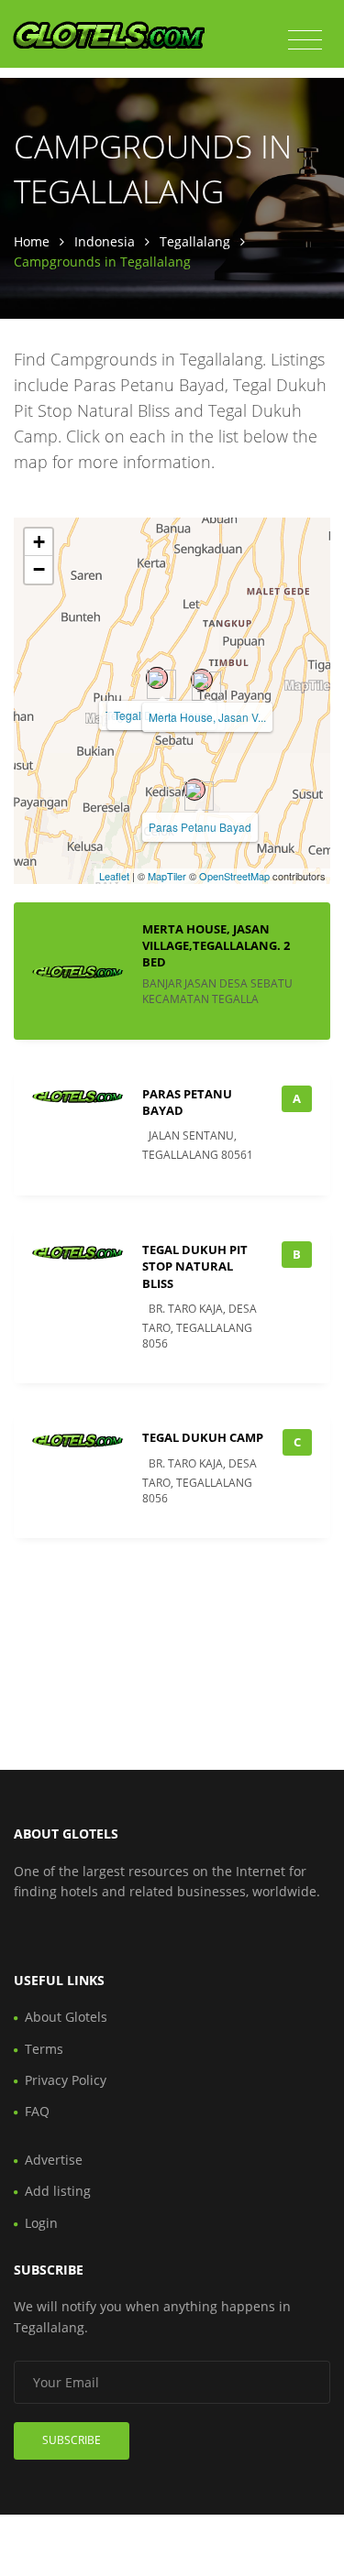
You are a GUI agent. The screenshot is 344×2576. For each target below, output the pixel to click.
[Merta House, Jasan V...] (202, 680)
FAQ (37, 2111)
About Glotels (66, 2017)
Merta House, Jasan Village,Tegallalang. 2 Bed (216, 945)
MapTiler (167, 876)
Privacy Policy (66, 2080)
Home (32, 241)
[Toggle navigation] (305, 40)
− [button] (39, 569)
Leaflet (114, 876)
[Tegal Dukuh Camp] (157, 678)
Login (41, 2223)
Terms (44, 2049)
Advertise (54, 2160)
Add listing (58, 2191)
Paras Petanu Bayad (200, 827)
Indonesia (105, 241)
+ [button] (39, 542)
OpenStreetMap (234, 876)
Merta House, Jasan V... (207, 717)
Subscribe (72, 2440)
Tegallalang (195, 241)
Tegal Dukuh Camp (203, 1437)
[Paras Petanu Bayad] (194, 790)
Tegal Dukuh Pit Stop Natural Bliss (195, 1266)
